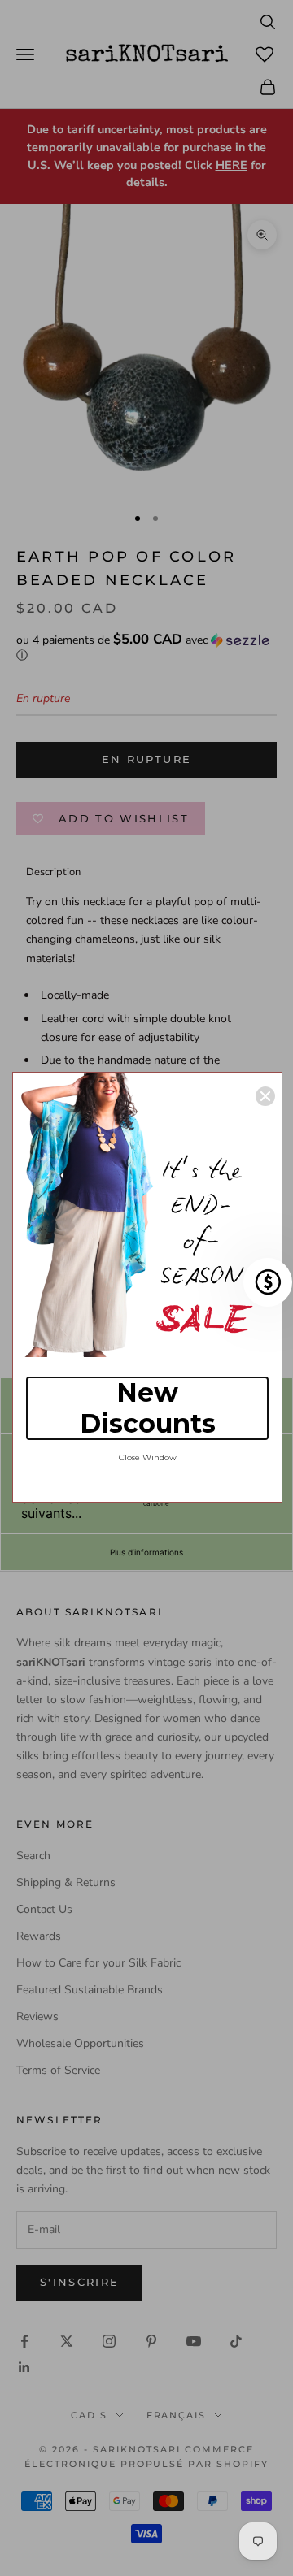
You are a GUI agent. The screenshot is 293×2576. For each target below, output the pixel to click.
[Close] (265, 1096)
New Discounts (148, 1408)
